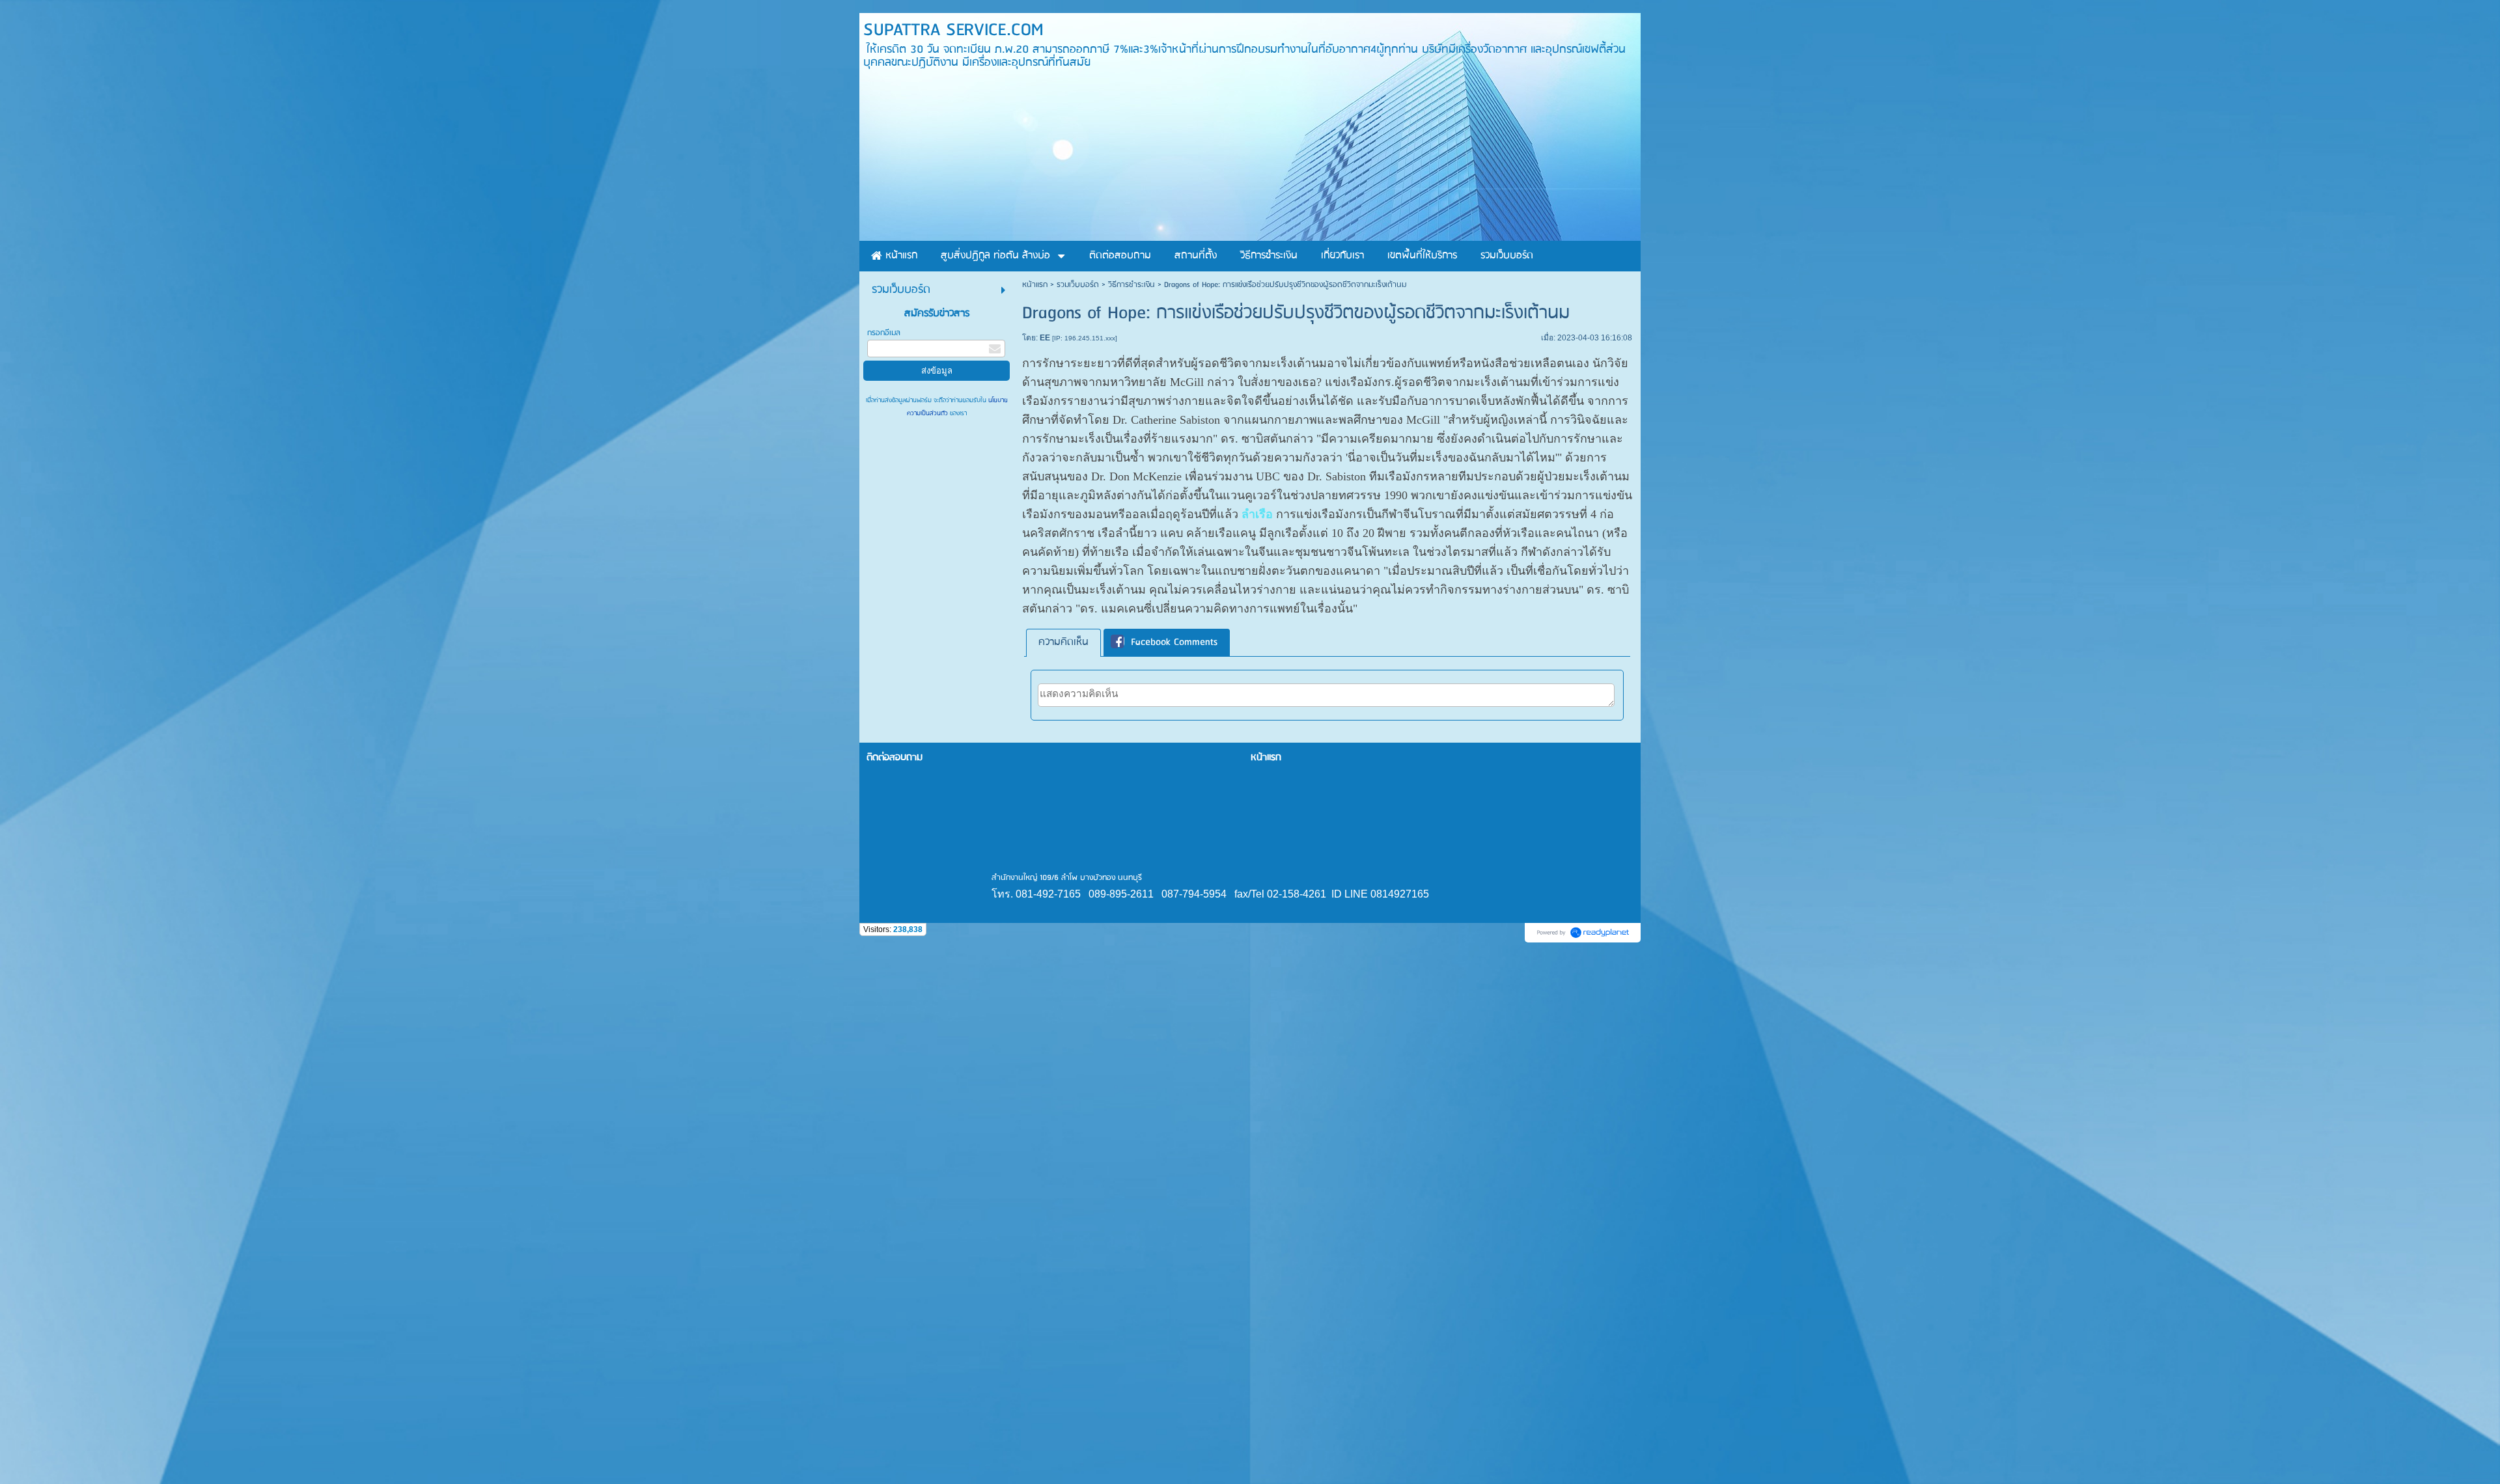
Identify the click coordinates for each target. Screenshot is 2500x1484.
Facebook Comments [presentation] (1174, 642)
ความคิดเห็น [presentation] (1063, 642)
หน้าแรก (1035, 285)
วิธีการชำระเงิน (1132, 285)
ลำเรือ (1257, 514)
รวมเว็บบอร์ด (1078, 285)
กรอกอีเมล (884, 333)
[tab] (1063, 643)
